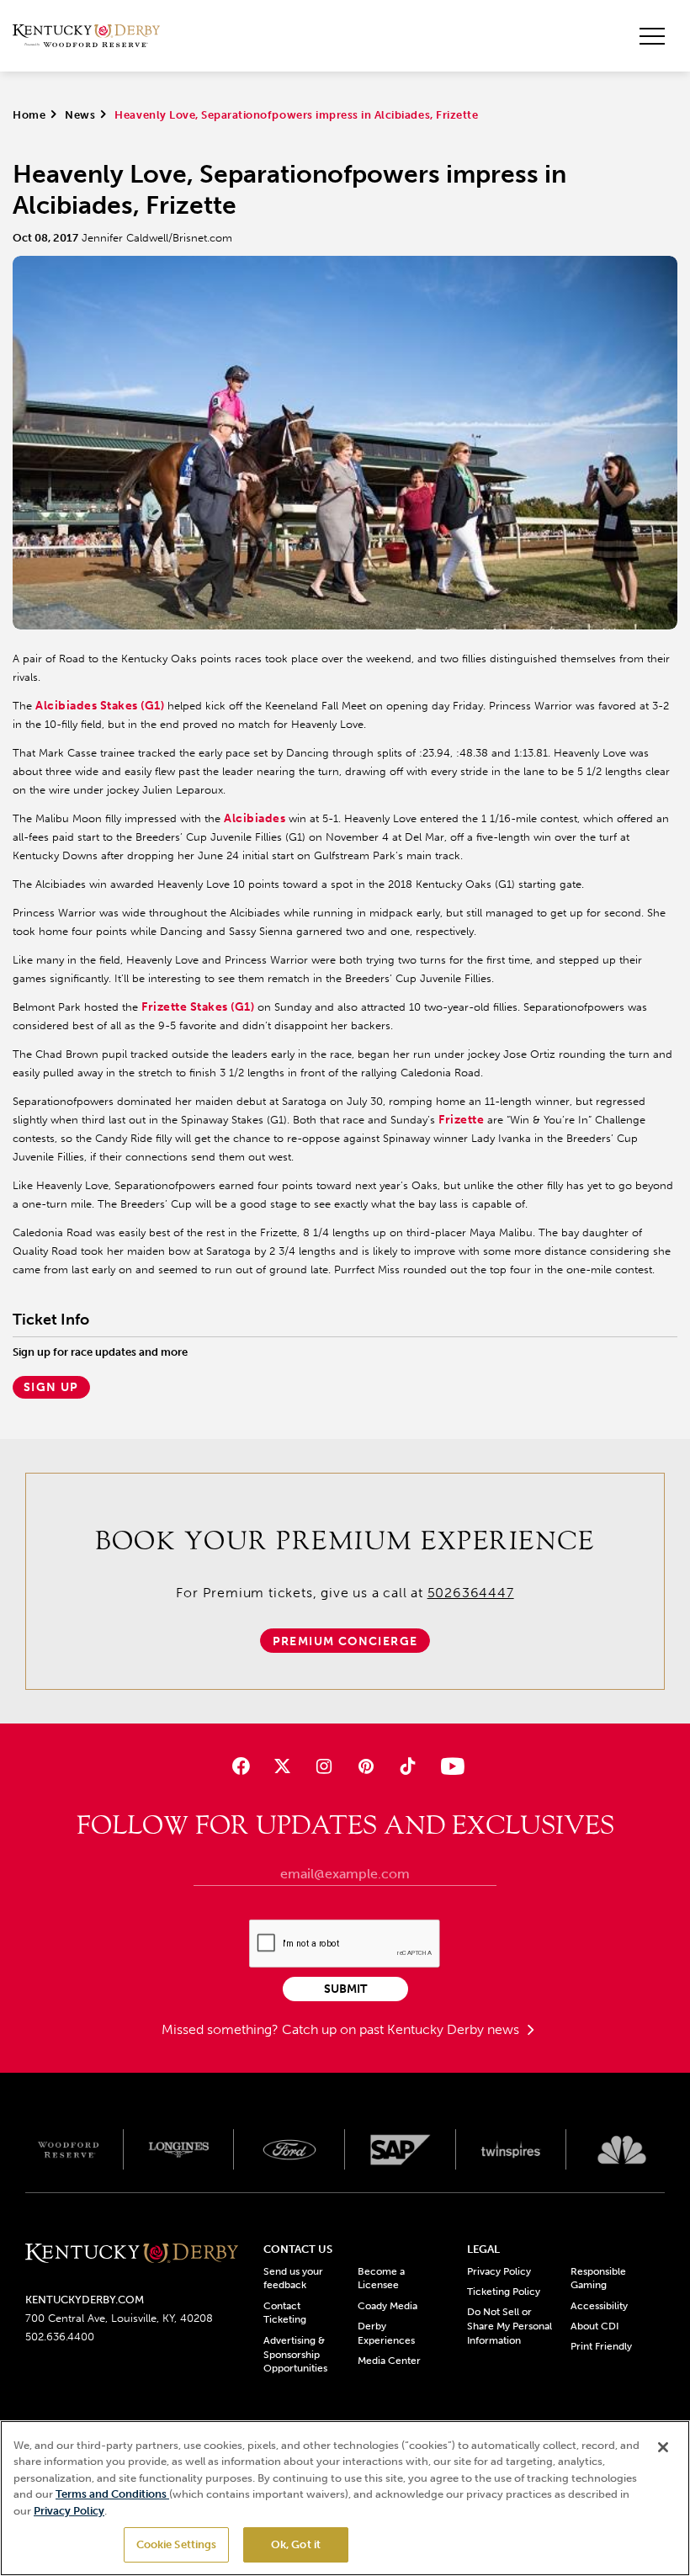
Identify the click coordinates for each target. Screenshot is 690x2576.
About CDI (594, 2326)
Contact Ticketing (285, 2313)
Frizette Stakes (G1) (198, 1007)
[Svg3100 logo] (622, 2149)
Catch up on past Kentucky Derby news (402, 2029)
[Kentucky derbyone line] (132, 2255)
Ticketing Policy (504, 2292)
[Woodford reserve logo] (68, 2149)
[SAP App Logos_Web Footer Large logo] (401, 2149)
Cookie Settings (177, 2544)
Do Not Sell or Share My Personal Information (510, 2326)
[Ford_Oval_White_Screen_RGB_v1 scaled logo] (289, 2150)
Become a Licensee (381, 2279)
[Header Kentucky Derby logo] (86, 36)
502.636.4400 (60, 2337)
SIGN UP (51, 1387)
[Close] (663, 2447)
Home (29, 115)
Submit (345, 1989)
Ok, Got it (296, 2544)
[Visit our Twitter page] (282, 1766)
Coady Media (387, 2306)
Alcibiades (255, 818)
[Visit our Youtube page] (449, 1766)
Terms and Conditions (112, 2494)
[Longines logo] (179, 2149)
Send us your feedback (293, 2279)
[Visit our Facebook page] (241, 1766)
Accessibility (599, 2306)
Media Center (389, 2361)
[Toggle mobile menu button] (652, 36)
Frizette (461, 1120)
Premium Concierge (345, 1641)
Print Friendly (601, 2346)
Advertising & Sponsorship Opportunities (295, 2355)
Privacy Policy (499, 2271)
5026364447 (471, 1593)
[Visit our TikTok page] (407, 1766)
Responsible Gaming (598, 2279)
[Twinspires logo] (512, 2149)
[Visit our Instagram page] (324, 1766)
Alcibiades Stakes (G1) (100, 706)
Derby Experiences (386, 2333)
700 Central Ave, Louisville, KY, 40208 (119, 2318)
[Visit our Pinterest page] (366, 1766)
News (80, 115)
